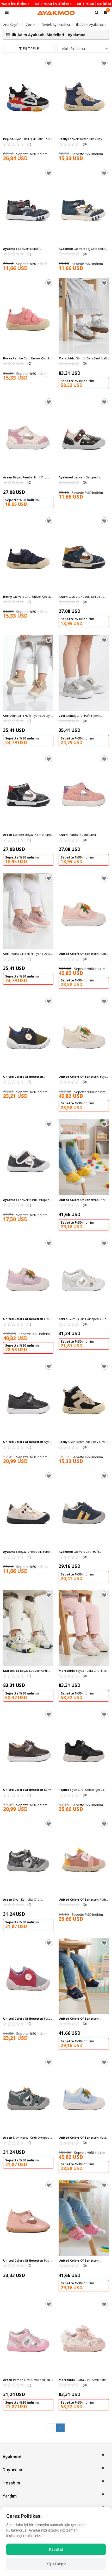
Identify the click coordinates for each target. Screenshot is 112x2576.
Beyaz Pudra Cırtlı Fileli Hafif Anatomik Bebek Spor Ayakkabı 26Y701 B (84, 1671)
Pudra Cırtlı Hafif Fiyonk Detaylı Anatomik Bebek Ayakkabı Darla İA (28, 954)
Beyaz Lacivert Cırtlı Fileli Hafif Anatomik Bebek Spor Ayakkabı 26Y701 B (25, 1671)
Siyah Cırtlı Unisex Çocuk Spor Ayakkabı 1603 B (81, 1790)
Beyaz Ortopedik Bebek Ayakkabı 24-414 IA (27, 1552)
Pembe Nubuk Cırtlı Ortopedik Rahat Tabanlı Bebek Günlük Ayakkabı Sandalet (80, 835)
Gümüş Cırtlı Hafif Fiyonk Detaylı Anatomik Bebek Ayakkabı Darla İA (82, 716)
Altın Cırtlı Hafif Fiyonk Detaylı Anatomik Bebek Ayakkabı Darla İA (27, 716)
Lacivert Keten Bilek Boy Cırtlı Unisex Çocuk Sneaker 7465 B (83, 139)
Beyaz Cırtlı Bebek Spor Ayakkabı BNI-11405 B (83, 1077)
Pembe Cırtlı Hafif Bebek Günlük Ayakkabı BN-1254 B (81, 2261)
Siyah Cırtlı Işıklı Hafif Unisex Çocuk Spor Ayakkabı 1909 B (28, 139)
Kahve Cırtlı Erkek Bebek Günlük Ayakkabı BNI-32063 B (28, 1790)
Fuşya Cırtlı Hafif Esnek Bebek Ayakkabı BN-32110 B (27, 2019)
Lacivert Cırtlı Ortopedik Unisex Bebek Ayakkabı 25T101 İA (27, 1200)
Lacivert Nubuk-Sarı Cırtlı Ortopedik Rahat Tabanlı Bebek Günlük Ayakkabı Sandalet (81, 597)
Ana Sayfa (11, 25)
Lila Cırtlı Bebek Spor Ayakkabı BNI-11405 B (26, 1319)
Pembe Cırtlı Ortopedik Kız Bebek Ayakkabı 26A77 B (27, 2380)
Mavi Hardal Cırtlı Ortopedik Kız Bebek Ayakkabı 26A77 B (27, 2138)
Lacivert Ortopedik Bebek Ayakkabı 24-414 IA (79, 477)
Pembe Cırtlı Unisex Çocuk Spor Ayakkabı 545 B (26, 358)
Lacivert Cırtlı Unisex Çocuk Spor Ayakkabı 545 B (27, 597)
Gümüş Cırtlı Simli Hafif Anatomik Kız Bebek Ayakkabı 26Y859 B (83, 358)
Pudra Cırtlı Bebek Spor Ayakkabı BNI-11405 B (83, 954)
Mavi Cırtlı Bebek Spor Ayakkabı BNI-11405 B (82, 2138)
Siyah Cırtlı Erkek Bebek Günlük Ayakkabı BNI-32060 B (27, 1442)
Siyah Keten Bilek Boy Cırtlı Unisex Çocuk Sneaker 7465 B (82, 1442)
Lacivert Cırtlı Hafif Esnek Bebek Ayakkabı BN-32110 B (25, 1077)
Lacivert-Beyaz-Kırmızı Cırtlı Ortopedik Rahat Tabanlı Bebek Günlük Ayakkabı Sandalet (27, 835)
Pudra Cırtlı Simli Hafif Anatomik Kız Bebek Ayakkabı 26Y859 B (82, 2380)
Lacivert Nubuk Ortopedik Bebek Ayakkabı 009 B (26, 249)
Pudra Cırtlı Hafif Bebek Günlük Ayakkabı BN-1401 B (28, 2261)
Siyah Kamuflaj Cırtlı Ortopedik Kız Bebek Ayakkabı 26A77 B (24, 1900)
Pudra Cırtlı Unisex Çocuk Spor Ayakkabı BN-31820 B (83, 1900)
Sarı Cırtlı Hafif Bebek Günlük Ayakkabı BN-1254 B (82, 1200)
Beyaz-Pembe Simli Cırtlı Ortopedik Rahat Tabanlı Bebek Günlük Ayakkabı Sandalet (25, 477)
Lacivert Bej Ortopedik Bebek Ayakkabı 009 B (82, 249)
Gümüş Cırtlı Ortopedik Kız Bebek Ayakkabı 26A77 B (82, 1319)
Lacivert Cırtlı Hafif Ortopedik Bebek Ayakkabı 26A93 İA (83, 1552)
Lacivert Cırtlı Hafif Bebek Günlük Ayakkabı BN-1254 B (82, 2019)
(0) (17, 144)
